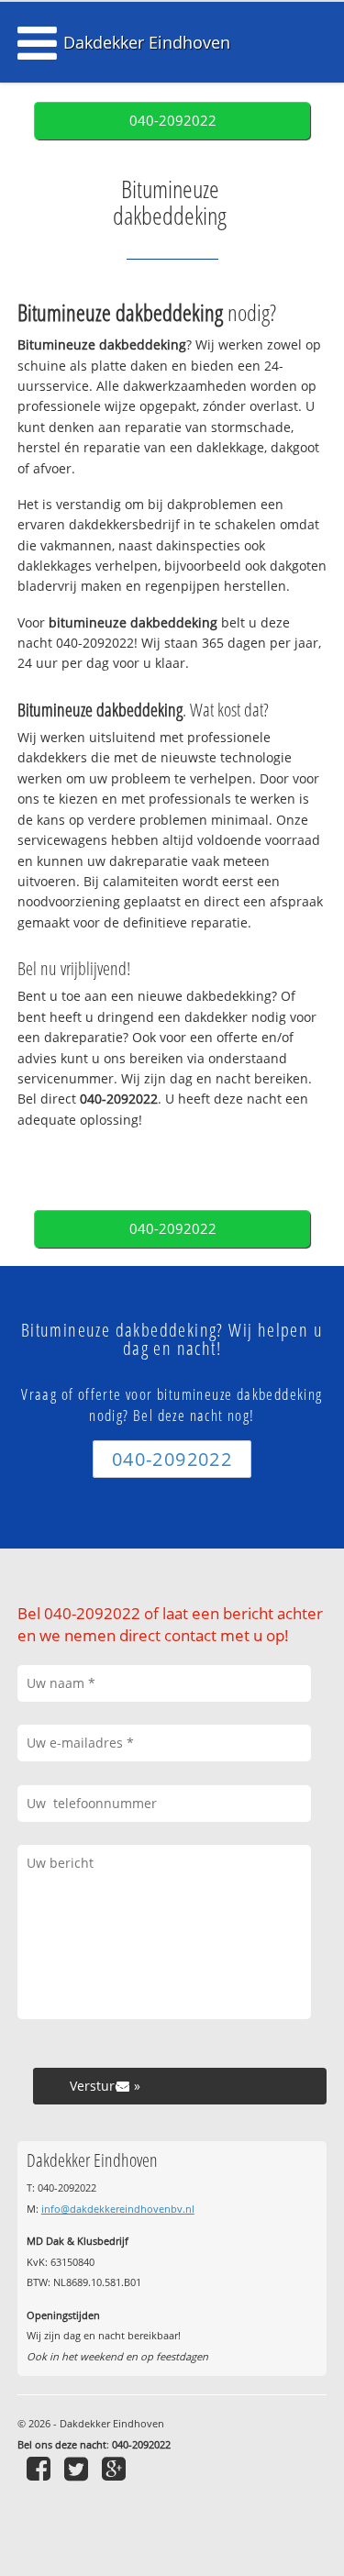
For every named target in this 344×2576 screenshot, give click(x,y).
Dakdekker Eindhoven (147, 42)
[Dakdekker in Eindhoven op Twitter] (78, 2468)
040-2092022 (173, 121)
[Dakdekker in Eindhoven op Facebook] (41, 2468)
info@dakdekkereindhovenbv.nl (118, 2209)
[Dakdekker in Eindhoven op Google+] (116, 2468)
